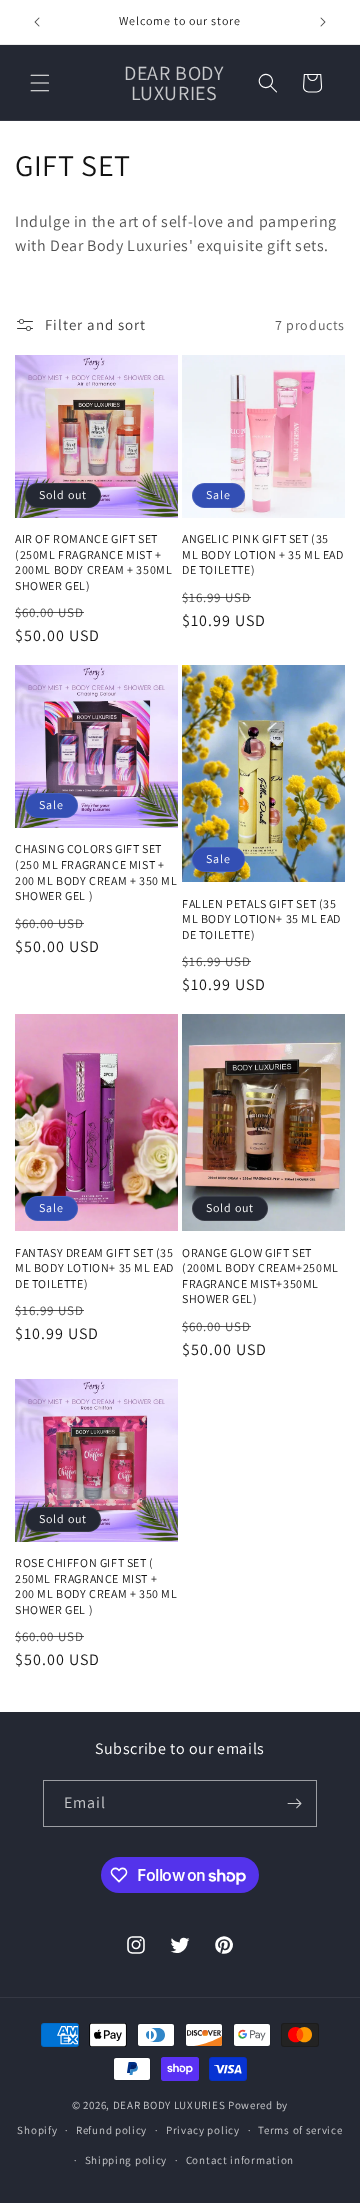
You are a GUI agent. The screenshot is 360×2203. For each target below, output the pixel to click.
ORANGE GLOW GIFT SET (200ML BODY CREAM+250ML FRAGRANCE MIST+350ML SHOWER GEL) (260, 1276)
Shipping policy (126, 2160)
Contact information (240, 2160)
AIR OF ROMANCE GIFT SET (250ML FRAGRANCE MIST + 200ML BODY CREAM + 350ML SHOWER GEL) (93, 562)
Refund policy (111, 2130)
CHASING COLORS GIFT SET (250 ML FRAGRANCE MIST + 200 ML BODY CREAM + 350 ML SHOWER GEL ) (96, 872)
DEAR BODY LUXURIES (169, 2105)
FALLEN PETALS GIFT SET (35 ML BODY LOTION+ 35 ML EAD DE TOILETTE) (261, 919)
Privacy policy (203, 2130)
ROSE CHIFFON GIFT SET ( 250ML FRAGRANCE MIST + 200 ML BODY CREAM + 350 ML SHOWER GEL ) (96, 1586)
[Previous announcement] (37, 22)
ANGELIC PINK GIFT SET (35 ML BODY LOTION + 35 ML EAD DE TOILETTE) (263, 554)
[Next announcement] (323, 22)
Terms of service (300, 2130)
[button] (40, 83)
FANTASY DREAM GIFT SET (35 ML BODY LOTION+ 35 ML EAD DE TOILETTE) (94, 1268)
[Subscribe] (294, 1803)
